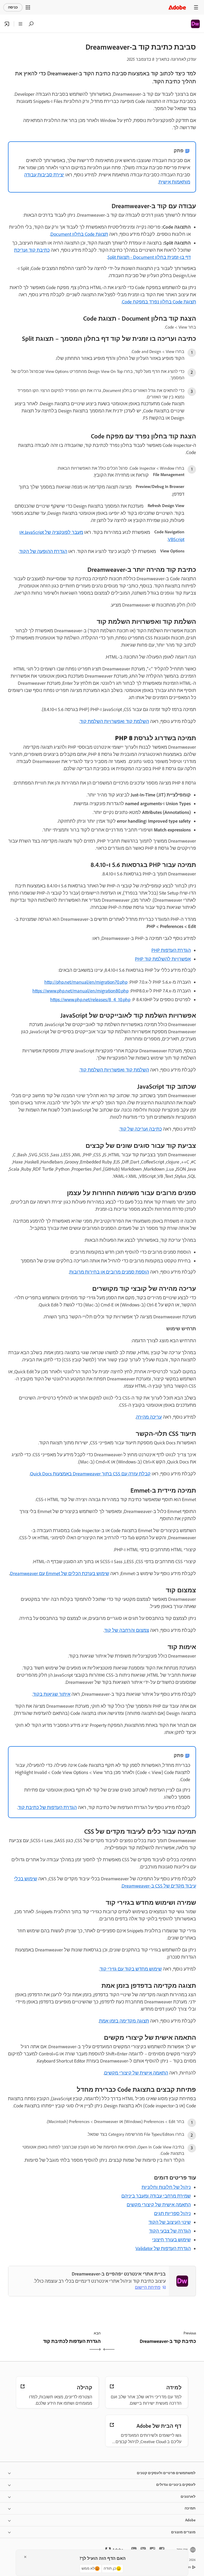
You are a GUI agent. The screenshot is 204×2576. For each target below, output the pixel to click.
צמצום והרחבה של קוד (127, 1630)
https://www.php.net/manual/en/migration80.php (80, 991)
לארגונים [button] (188, 2497)
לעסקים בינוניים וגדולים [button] (176, 2485)
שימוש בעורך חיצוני (171, 2240)
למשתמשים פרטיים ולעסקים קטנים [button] (166, 2473)
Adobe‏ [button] (190, 2520)
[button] (28, 7)
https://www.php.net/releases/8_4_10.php (90, 1000)
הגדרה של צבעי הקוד (170, 2231)
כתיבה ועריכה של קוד (141, 1129)
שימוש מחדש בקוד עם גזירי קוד (131, 1969)
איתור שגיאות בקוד (52, 1694)
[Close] (25, 2557)
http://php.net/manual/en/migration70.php (86, 982)
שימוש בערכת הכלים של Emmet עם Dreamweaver (60, 1574)
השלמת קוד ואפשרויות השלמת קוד (114, 721)
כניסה (13, 7)
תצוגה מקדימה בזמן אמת (124, 2021)
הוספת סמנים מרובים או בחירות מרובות (109, 1272)
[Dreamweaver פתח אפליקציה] (7, 24)
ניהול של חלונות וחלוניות (166, 2187)
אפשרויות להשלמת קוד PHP (163, 959)
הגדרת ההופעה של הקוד (43, 551)
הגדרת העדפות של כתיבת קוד (47, 1807)
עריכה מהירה (149, 1417)
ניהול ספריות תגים (172, 2213)
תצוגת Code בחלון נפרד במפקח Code (159, 302)
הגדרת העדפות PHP (171, 950)
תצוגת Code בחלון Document (79, 234)
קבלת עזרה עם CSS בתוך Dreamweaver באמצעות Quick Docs (90, 1474)
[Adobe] (177, 7)
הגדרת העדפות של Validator (163, 2248)
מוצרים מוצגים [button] (183, 2532)
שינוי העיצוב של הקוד (170, 2222)
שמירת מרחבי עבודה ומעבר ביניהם (156, 2196)
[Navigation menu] (196, 7)
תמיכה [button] (190, 2508)
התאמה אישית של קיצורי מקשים (136, 2073)
